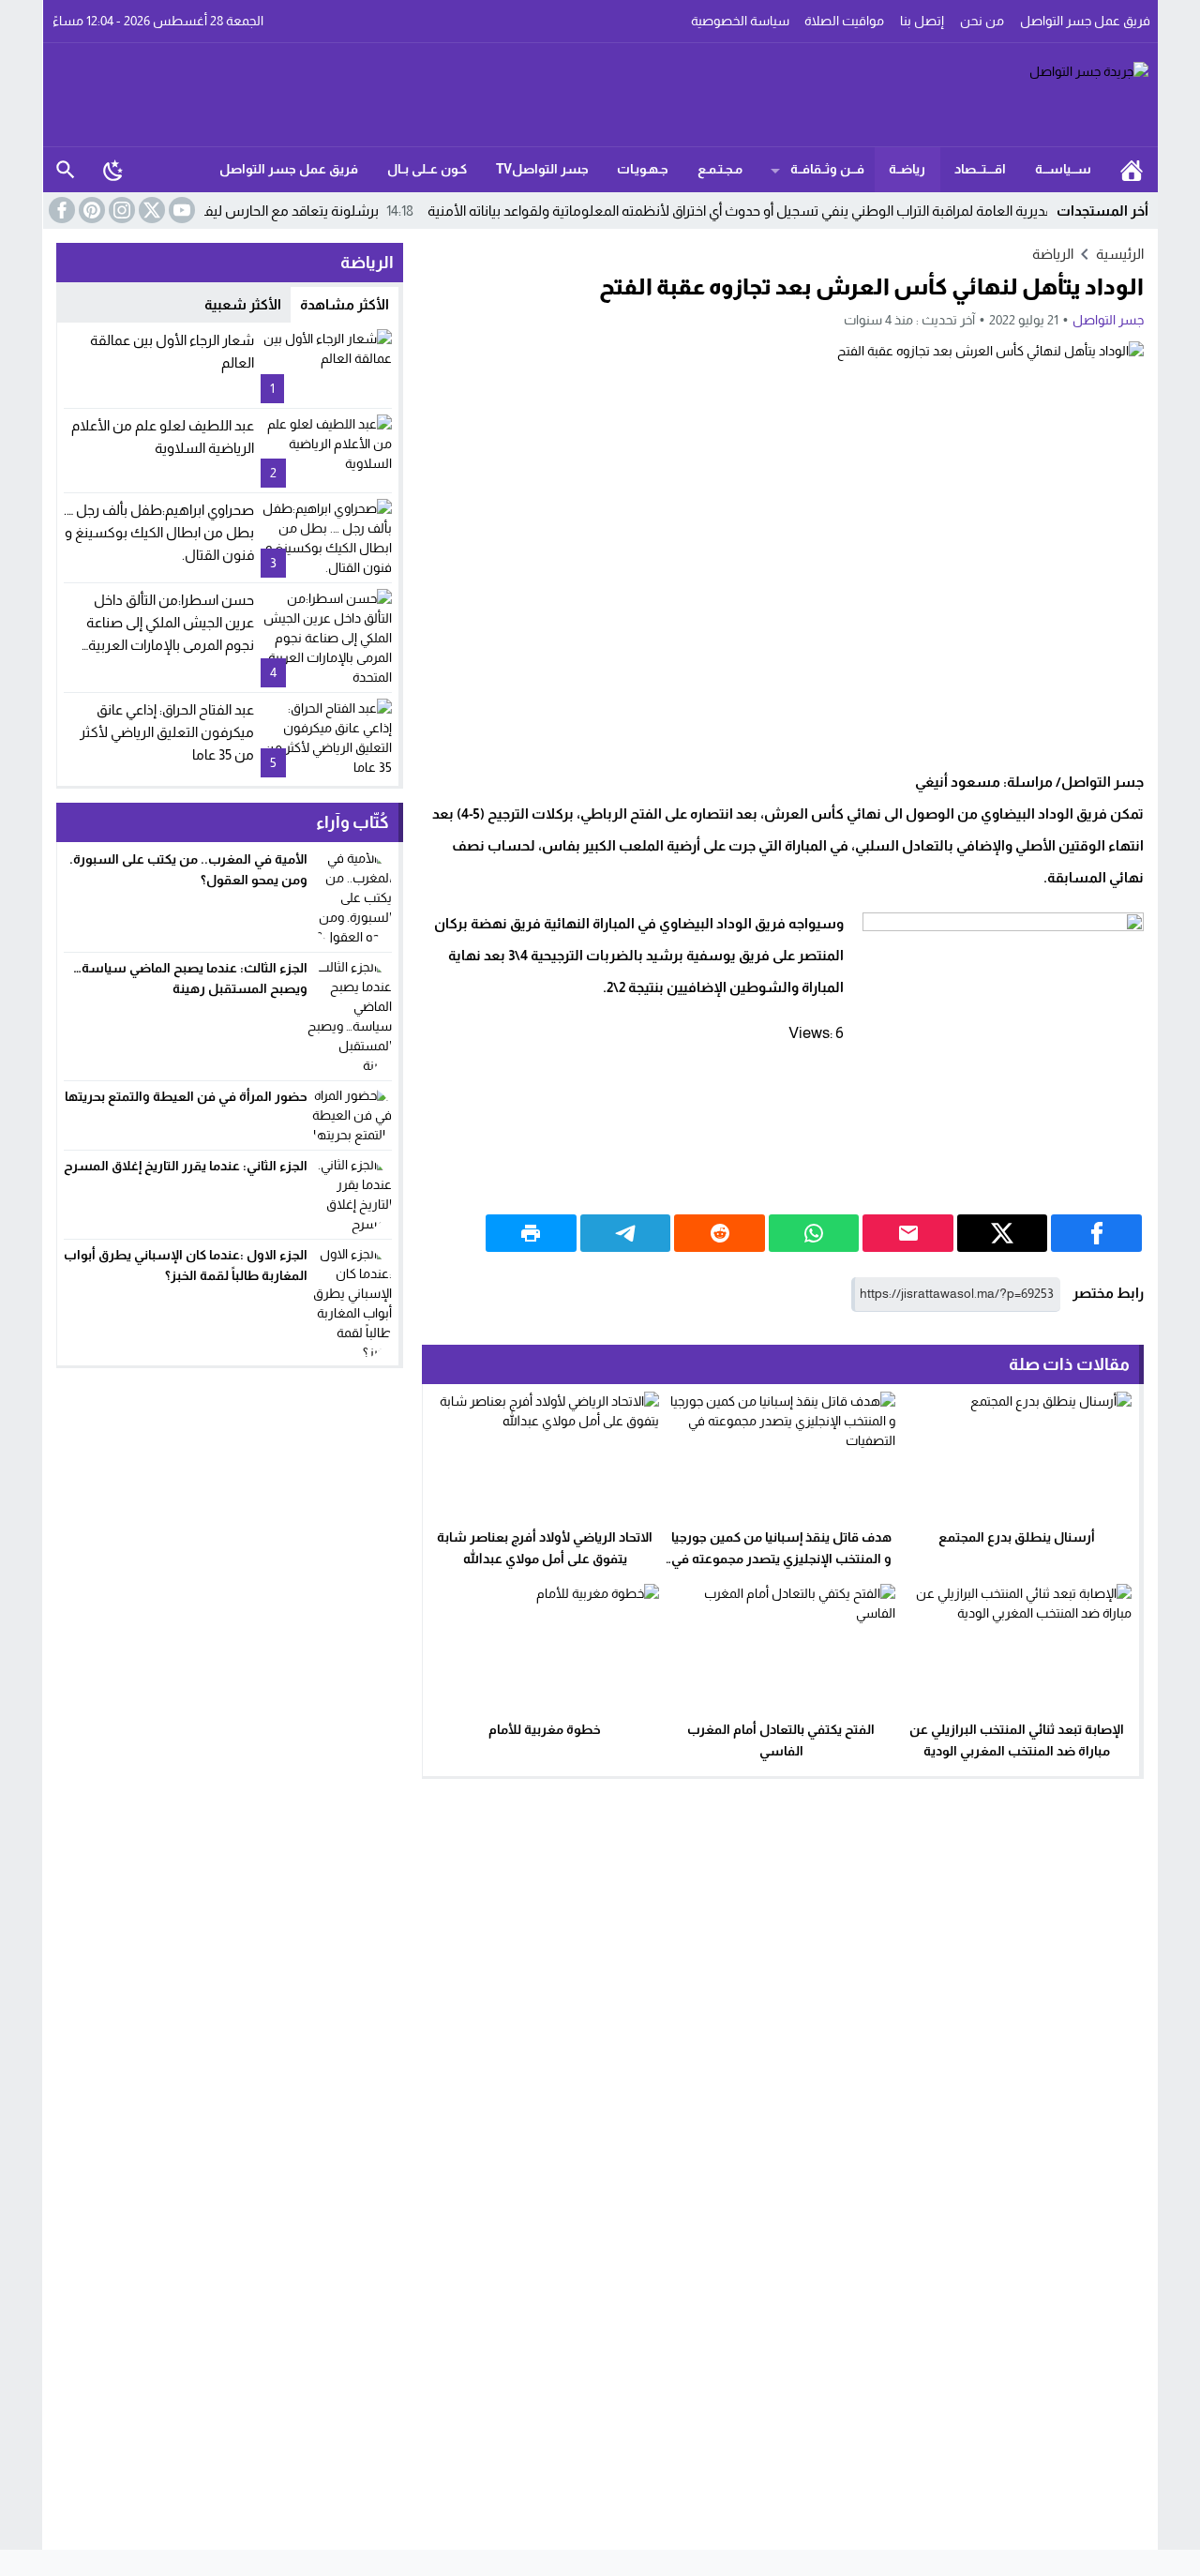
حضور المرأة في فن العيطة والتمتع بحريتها (186, 1096)
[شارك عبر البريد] (908, 1233)
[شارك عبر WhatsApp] (814, 1233)
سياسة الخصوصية (740, 21)
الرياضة (1053, 254)
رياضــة (907, 169)
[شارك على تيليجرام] (626, 1233)
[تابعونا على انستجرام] (120, 210)
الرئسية (1132, 170)
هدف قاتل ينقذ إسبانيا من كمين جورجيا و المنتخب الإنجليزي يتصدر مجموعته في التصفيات (781, 1559)
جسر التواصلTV (542, 169)
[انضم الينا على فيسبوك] (60, 210)
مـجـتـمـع (720, 169)
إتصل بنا (922, 21)
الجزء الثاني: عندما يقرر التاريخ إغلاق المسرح (186, 1166)
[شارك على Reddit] (720, 1233)
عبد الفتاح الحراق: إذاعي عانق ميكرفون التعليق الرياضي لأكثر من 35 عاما (167, 732)
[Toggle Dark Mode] (113, 170)
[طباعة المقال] (531, 1233)
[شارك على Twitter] (1003, 1233)
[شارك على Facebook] (1096, 1233)
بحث (66, 170)
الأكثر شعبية (243, 304)
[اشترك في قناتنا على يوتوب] (180, 210)
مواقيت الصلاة (844, 21)
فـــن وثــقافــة (827, 169)
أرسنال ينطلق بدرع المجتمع (1017, 1537)
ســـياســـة (1063, 169)
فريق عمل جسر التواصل (1085, 21)
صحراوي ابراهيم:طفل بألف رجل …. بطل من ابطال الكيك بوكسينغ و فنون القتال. (159, 532)
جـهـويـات (643, 169)
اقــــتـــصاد (980, 169)
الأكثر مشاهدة (345, 304)
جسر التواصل (1108, 320)
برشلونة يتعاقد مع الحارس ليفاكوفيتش (325, 211)
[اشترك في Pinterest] (90, 210)
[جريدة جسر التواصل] (601, 95)
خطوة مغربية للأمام (545, 1729)
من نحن (982, 21)
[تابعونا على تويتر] (150, 210)
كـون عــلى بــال (427, 169)
